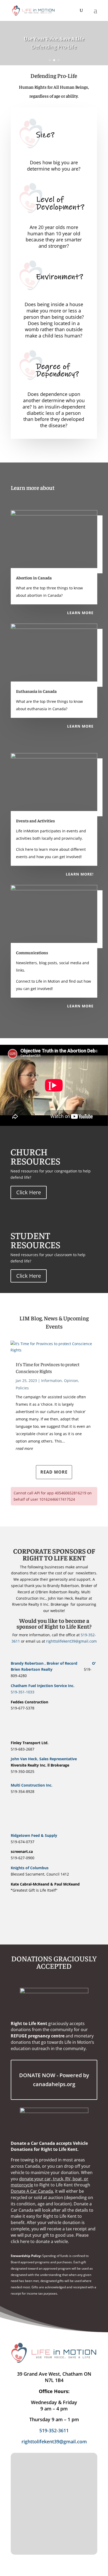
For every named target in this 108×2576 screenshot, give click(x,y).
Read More (54, 1472)
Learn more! (80, 874)
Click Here (29, 1192)
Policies (22, 1388)
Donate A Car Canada (32, 2191)
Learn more (80, 613)
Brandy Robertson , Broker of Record (50, 1663)
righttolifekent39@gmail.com (71, 1641)
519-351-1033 (23, 1692)
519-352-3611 (54, 2430)
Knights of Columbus (30, 1868)
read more (24, 1448)
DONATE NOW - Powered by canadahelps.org (54, 2080)
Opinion (71, 1381)
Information (52, 1381)
